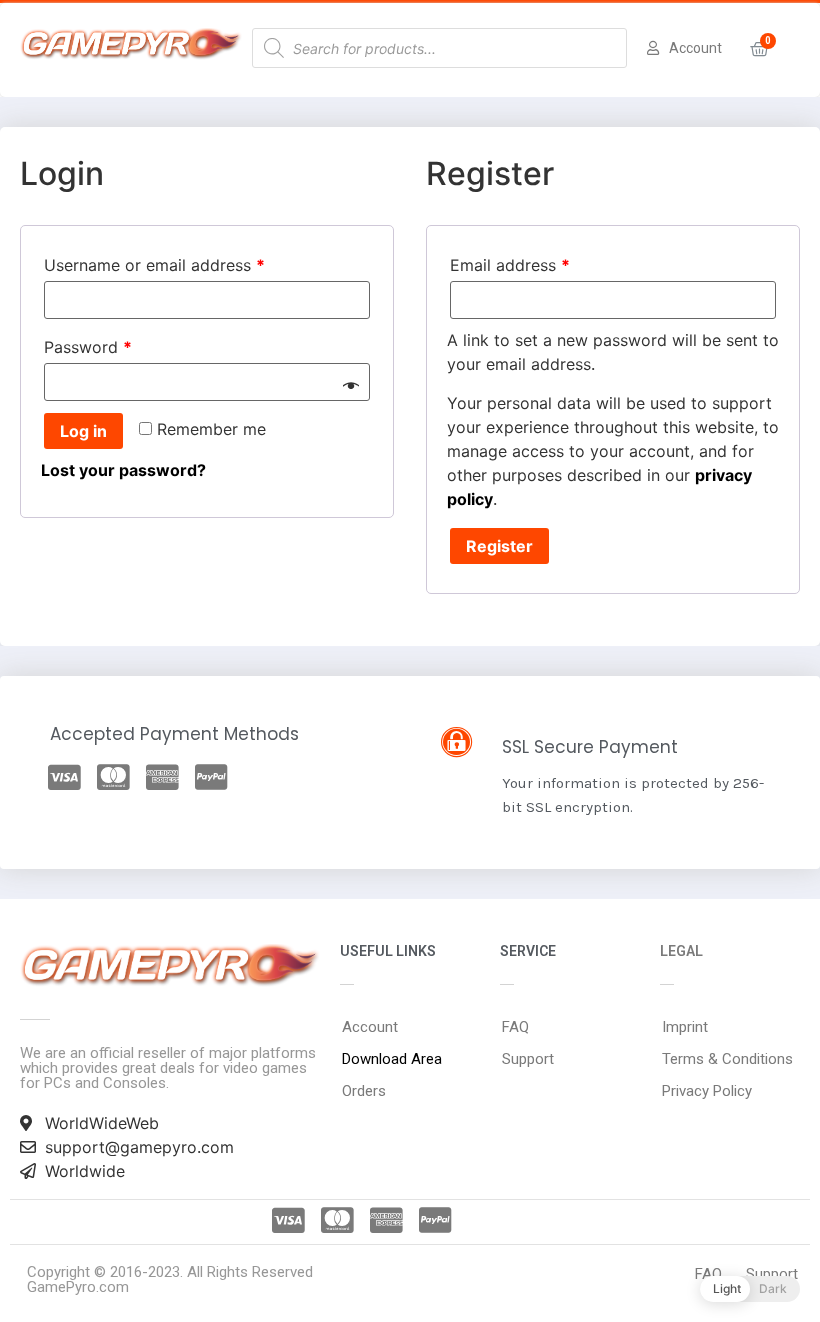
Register (499, 546)
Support (528, 1059)
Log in (83, 431)
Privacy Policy (707, 1091)
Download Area (392, 1059)
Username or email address (154, 265)
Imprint (685, 1027)
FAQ (515, 1027)
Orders (364, 1091)
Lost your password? (123, 470)
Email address (510, 265)
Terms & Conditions (727, 1059)
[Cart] (759, 49)
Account (370, 1027)
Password (88, 347)
